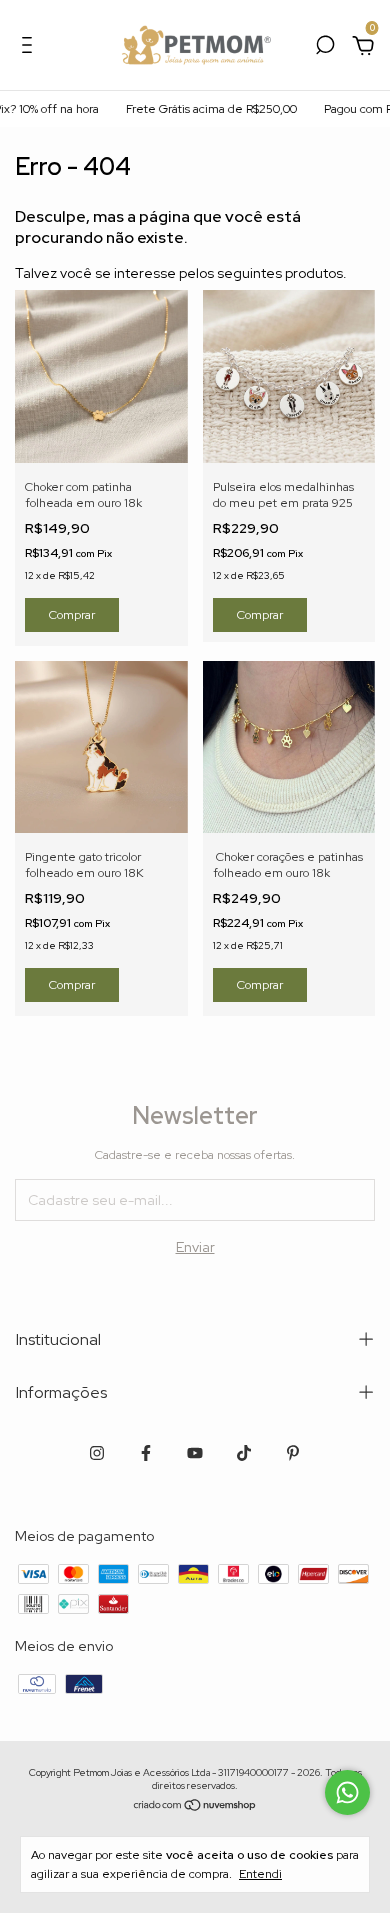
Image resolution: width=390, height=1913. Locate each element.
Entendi (260, 1874)
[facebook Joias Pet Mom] (146, 1453)
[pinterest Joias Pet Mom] (293, 1453)
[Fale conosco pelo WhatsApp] (347, 1792)
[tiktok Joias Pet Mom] (244, 1453)
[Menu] (30, 48)
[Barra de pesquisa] (325, 48)
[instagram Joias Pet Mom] (97, 1453)
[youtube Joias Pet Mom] (195, 1453)
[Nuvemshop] (195, 1806)
